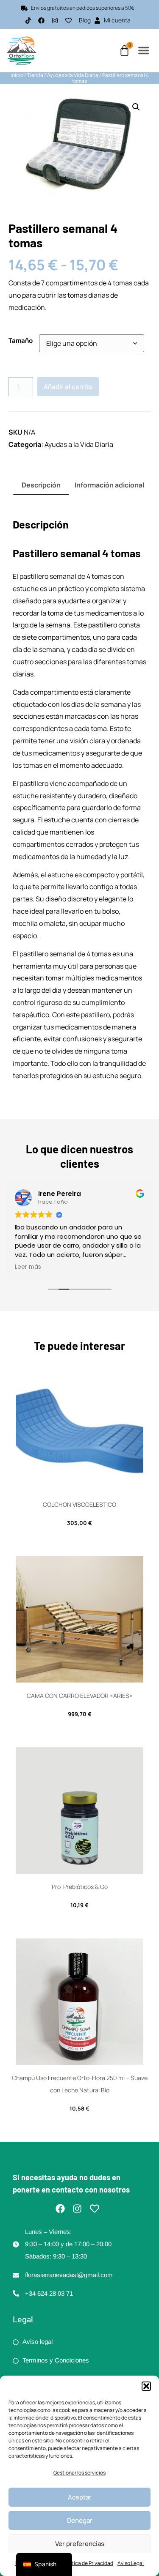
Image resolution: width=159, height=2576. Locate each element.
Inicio (17, 75)
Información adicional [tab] (109, 485)
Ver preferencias (80, 2544)
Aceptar (80, 2497)
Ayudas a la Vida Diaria (73, 75)
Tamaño (21, 341)
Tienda (35, 75)
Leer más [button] (28, 1267)
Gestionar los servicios (79, 2473)
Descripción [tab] (41, 485)
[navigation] (44, 2564)
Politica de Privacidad (88, 2563)
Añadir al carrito (68, 387)
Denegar (80, 2520)
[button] (146, 2386)
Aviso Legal (131, 2563)
